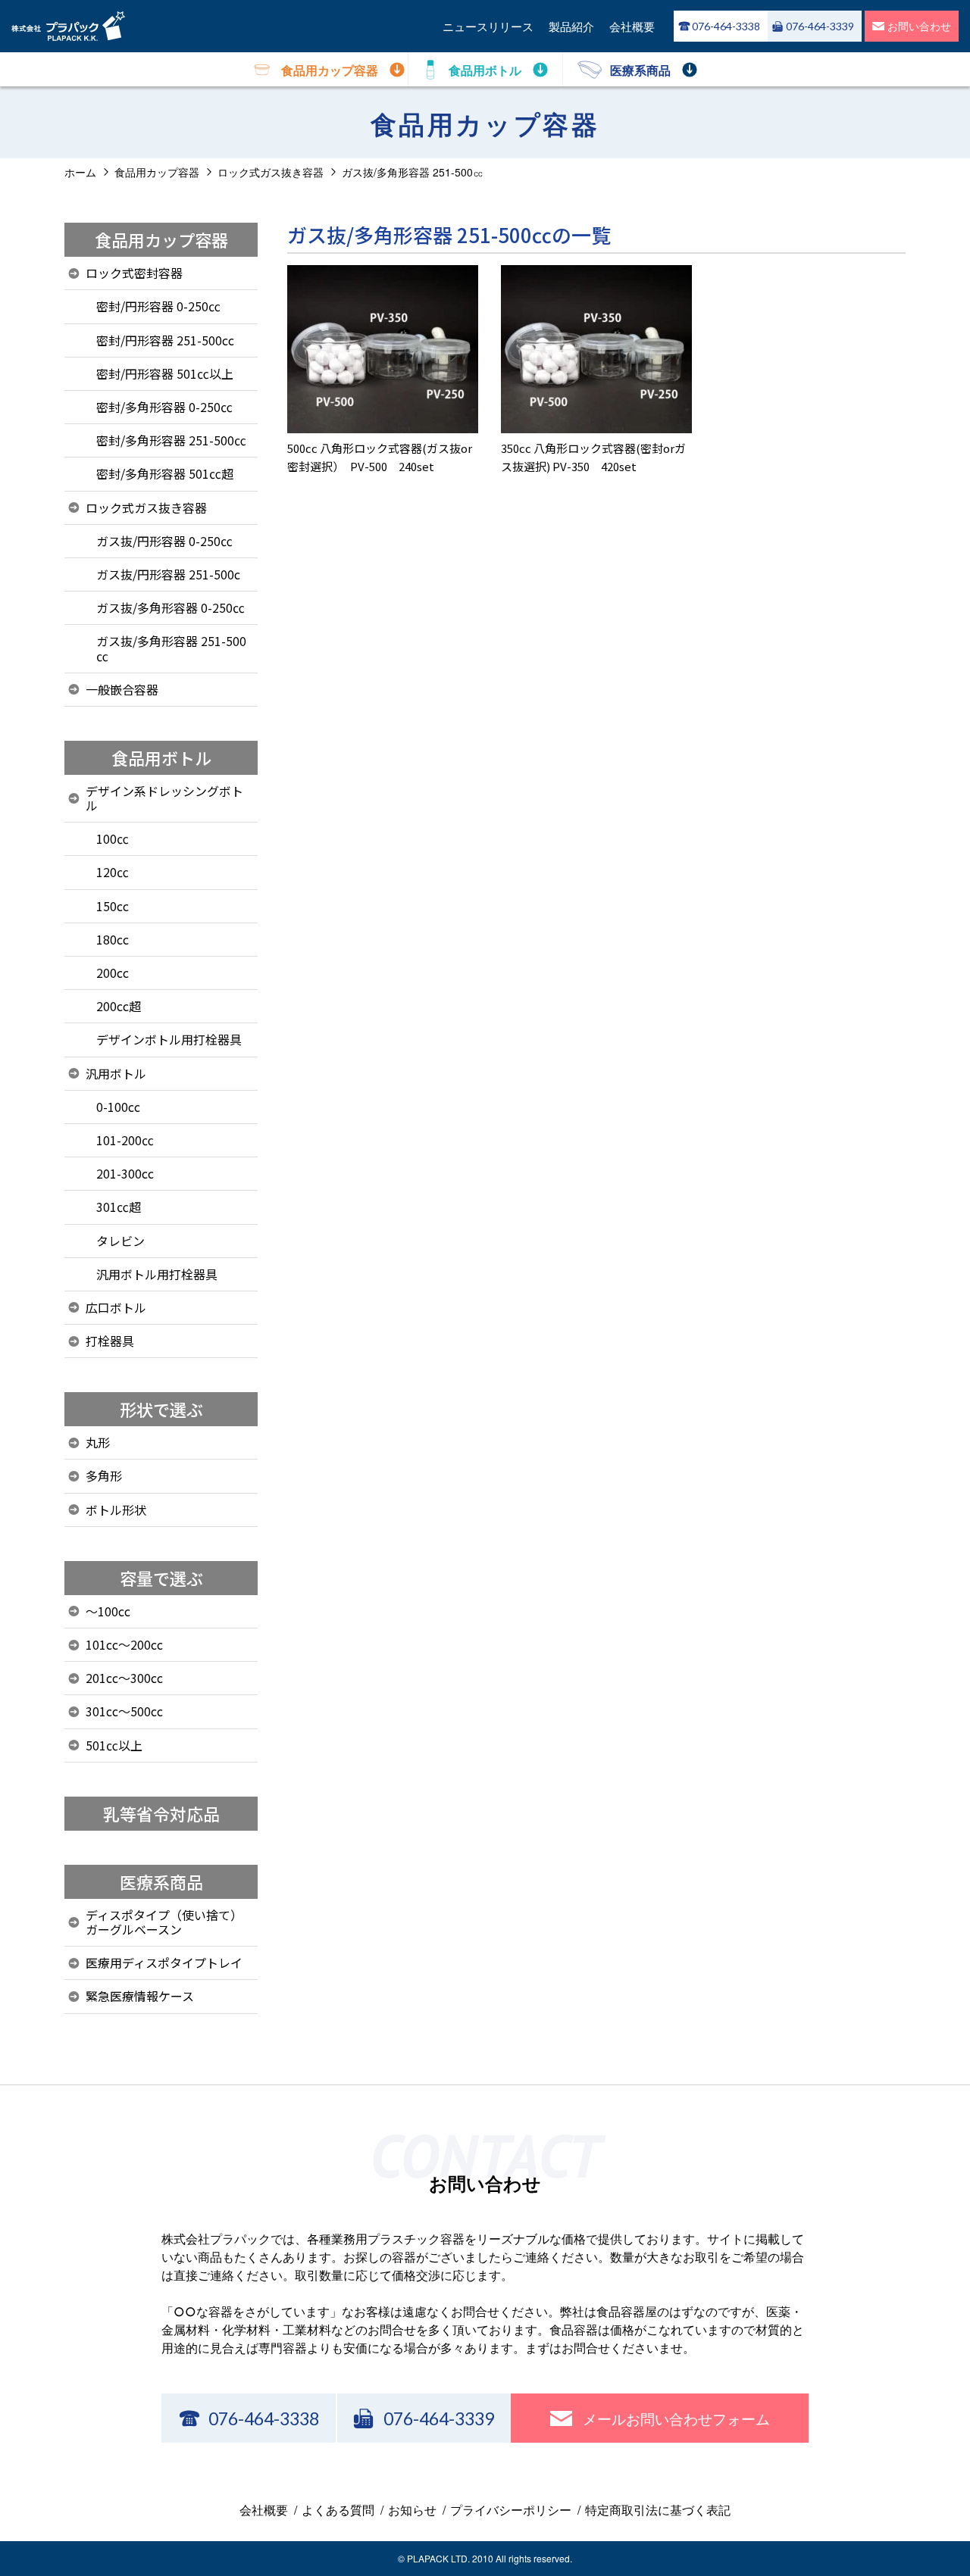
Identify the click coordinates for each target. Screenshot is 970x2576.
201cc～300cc (124, 1678)
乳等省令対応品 (161, 1813)
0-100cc (118, 1107)
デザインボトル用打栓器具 (169, 1039)
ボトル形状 (116, 1510)
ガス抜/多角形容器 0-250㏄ (171, 607)
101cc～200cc (124, 1644)
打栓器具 (110, 1341)
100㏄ (113, 838)
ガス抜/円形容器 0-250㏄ (164, 541)
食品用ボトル (161, 757)
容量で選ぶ (161, 1578)
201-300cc (125, 1173)
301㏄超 (119, 1207)
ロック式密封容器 (134, 273)
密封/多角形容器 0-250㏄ (164, 407)
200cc (113, 973)
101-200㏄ (125, 1140)
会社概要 (632, 26)
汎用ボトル (116, 1073)
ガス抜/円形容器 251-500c (168, 574)
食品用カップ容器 (161, 239)
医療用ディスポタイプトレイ (164, 1962)
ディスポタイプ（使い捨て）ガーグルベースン (164, 1922)
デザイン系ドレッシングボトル (164, 798)
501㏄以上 (114, 1745)
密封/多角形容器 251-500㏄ (171, 440)
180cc (113, 939)
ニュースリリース (488, 26)
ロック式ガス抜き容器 (146, 507)
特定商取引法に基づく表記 (658, 2510)
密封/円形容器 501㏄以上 (165, 373)
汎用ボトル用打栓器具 (157, 1274)
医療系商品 (161, 1881)
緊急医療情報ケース (140, 1996)
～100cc (108, 1611)
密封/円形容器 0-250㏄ (158, 306)
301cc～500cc (124, 1711)
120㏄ (113, 872)
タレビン (120, 1241)
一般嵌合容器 (122, 689)
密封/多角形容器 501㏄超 (165, 473)
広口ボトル (116, 1307)
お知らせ (412, 2510)
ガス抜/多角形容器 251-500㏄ (171, 648)
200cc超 (119, 1006)
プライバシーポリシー (511, 2510)
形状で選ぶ (161, 1409)
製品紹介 (571, 26)
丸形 (98, 1442)
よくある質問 (338, 2510)
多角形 (104, 1475)
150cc (113, 906)
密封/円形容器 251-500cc (165, 340)
